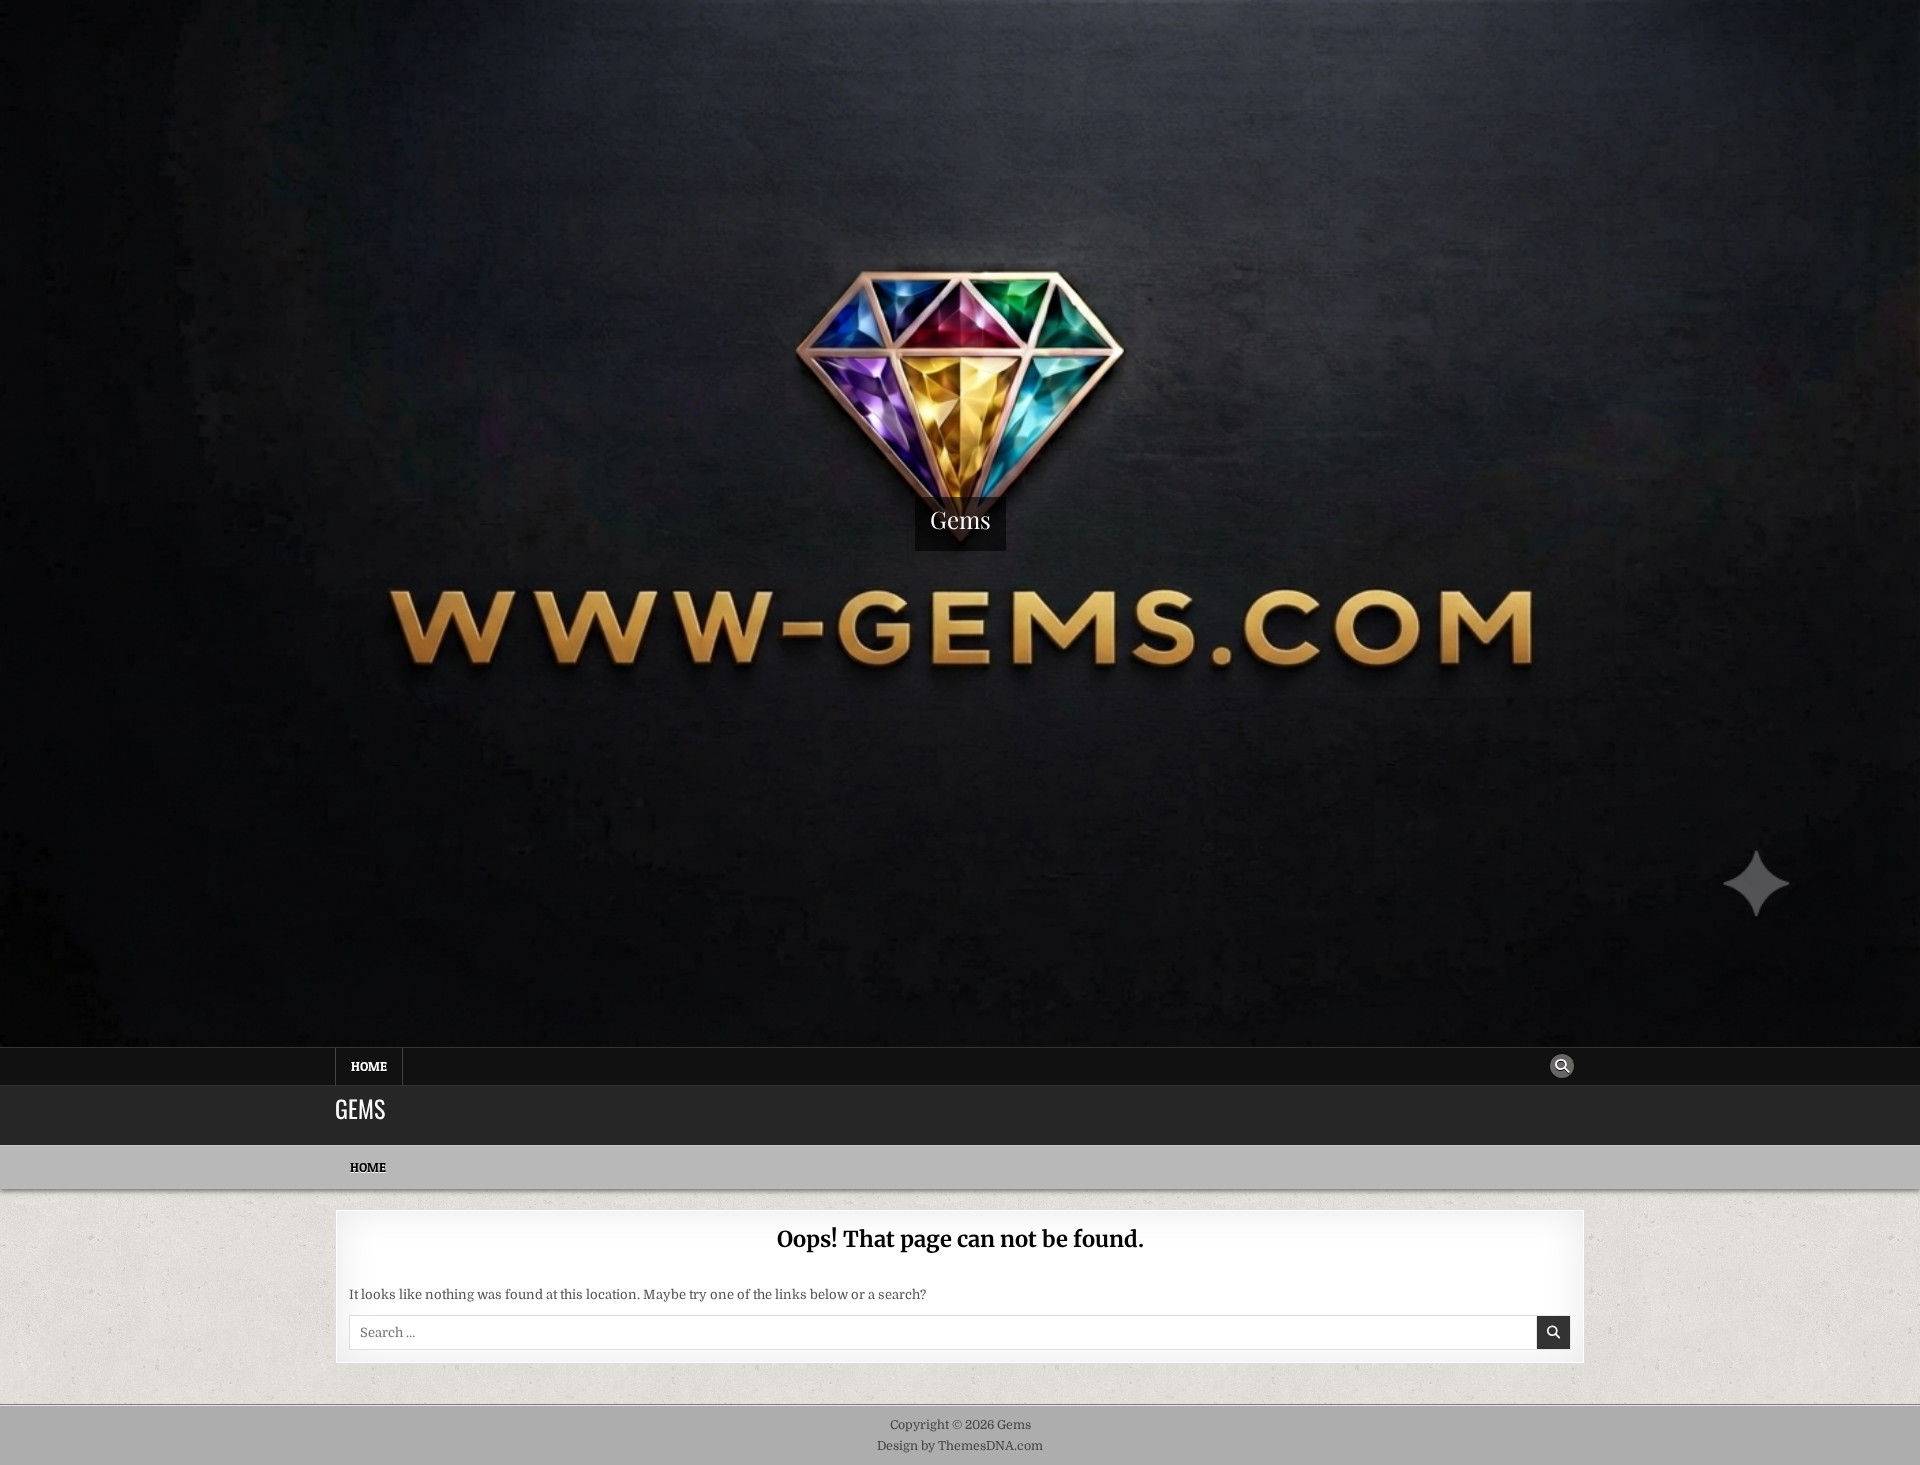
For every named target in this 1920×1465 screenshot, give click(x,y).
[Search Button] (1562, 1066)
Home (369, 1066)
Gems (960, 519)
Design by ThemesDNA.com (960, 1446)
